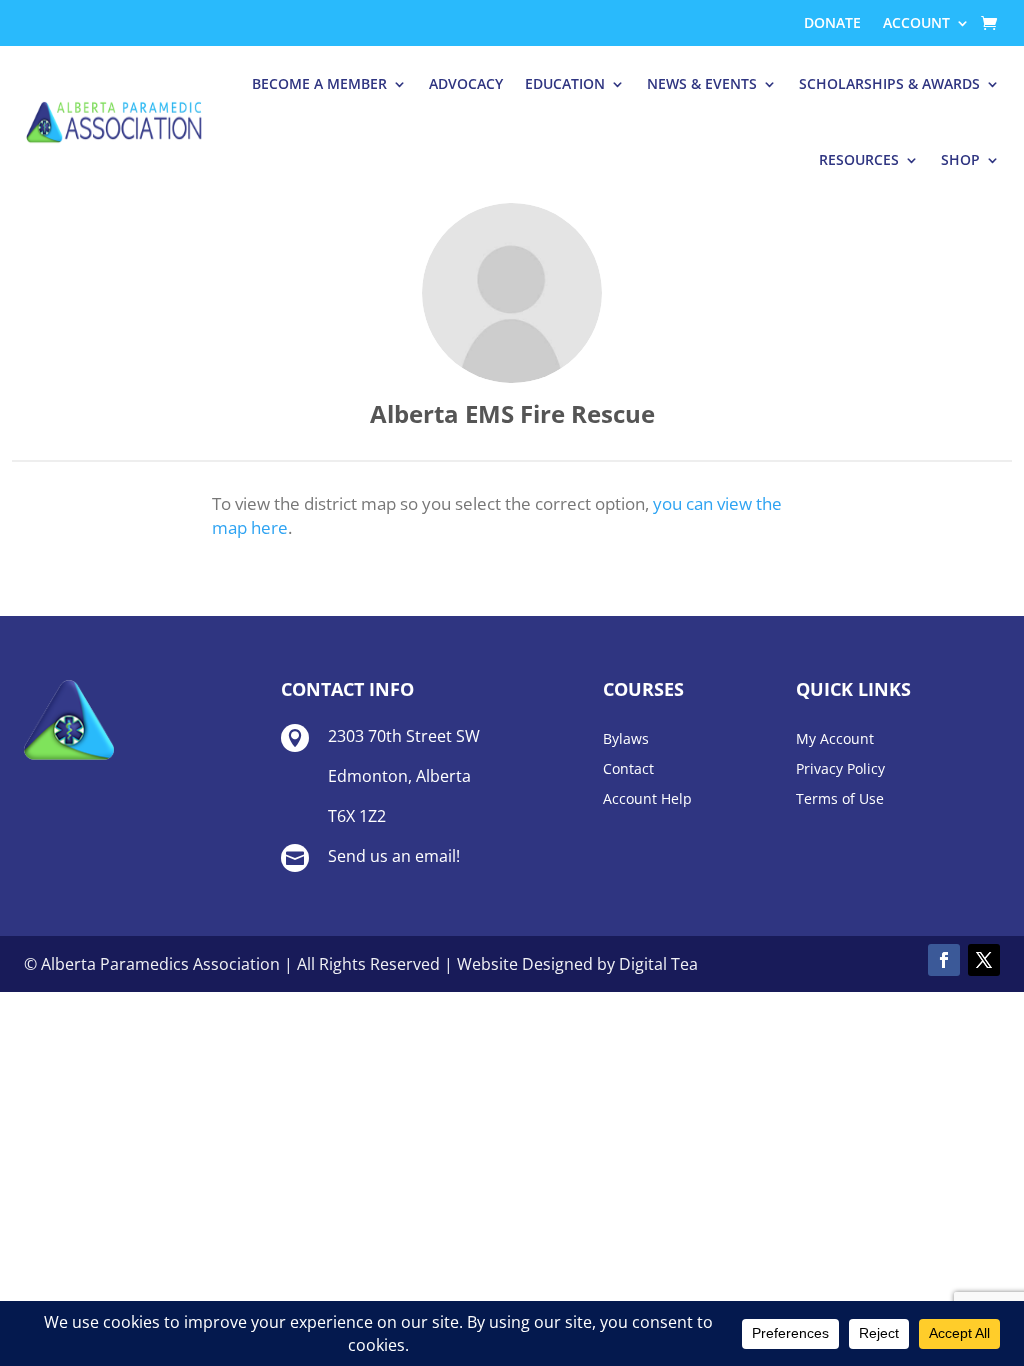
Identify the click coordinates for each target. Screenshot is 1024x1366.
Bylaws (626, 740)
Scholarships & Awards (889, 83)
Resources (859, 159)
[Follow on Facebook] (944, 960)
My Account (835, 740)
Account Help (647, 800)
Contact (628, 770)
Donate (832, 24)
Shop (960, 159)
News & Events (702, 83)
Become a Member (319, 83)
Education (565, 83)
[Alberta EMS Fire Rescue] (512, 293)
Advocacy (466, 83)
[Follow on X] (984, 960)
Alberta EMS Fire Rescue (512, 413)
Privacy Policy (840, 770)
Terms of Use (840, 800)
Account (916, 24)
